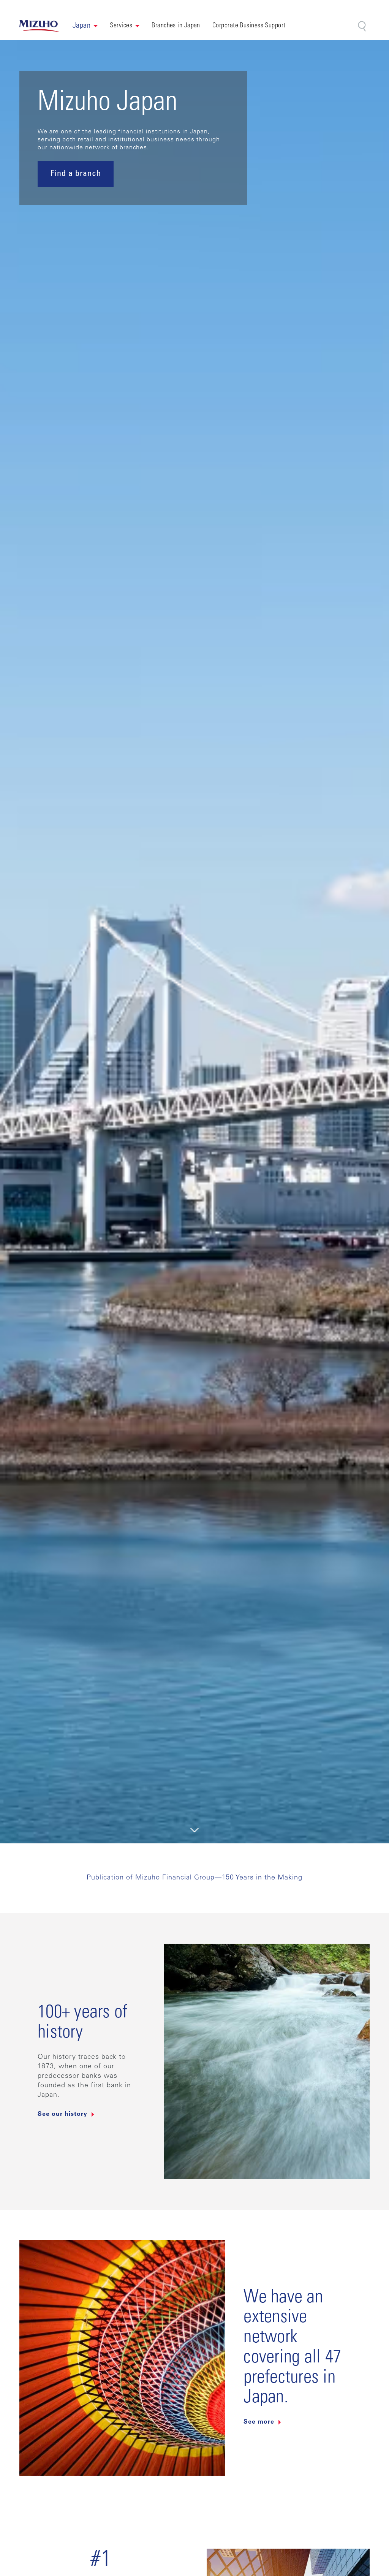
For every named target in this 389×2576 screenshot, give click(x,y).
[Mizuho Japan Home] (40, 26)
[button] (85, 26)
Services (121, 26)
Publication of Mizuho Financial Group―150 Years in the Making (194, 1878)
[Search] (363, 26)
